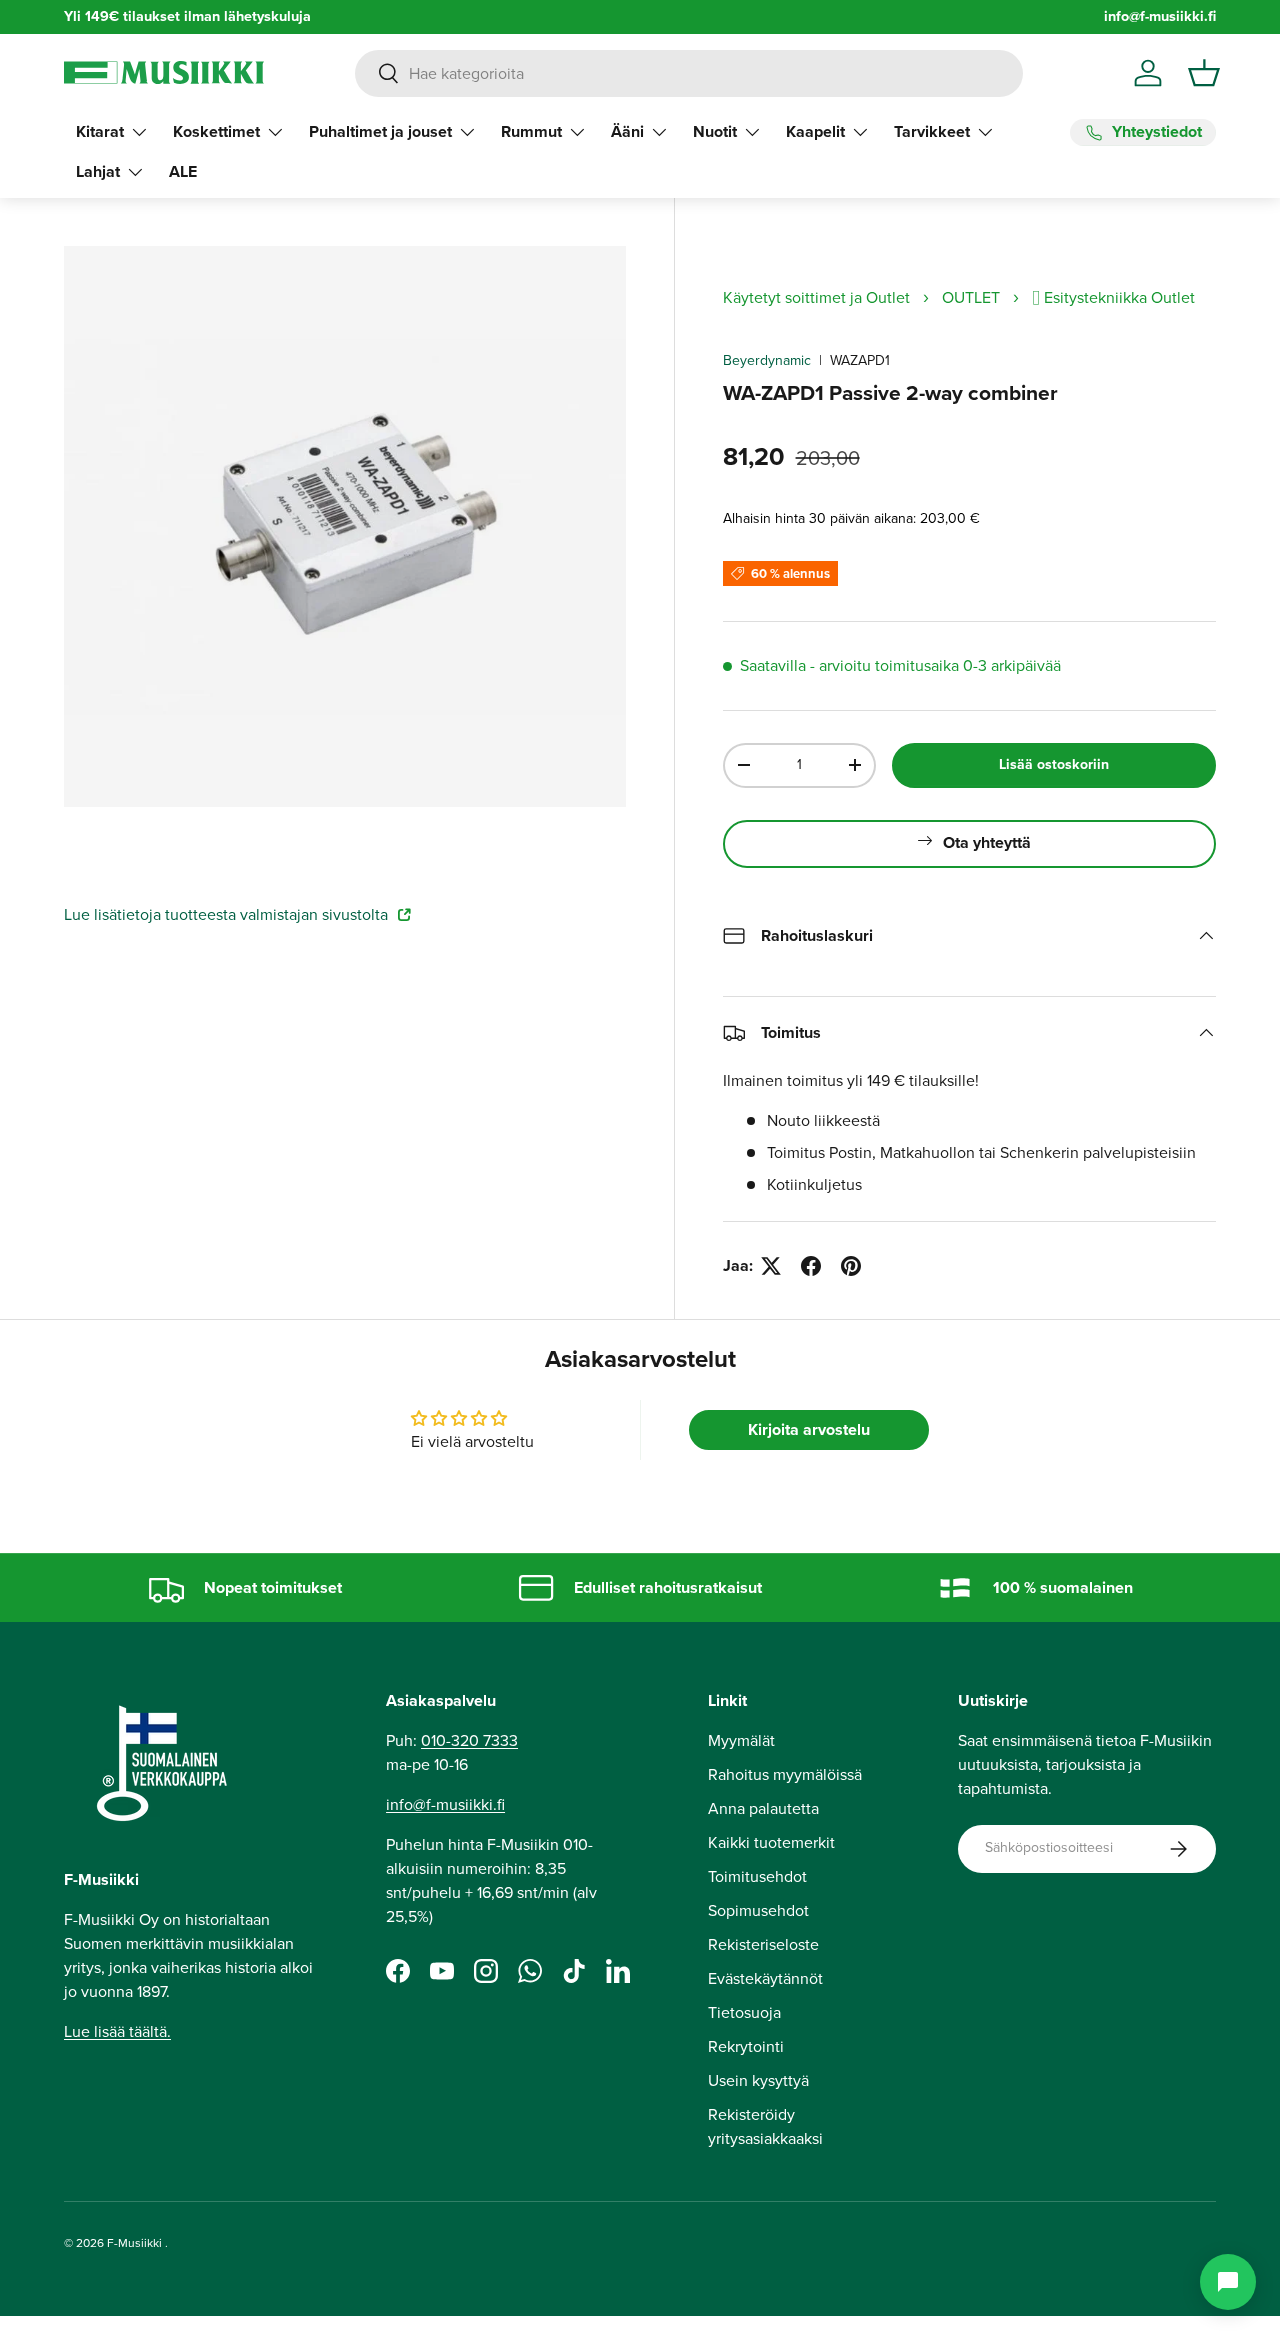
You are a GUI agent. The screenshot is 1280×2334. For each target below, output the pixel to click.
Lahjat (98, 171)
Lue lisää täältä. (117, 2031)
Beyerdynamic (767, 360)
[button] (1204, 73)
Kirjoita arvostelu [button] (809, 1429)
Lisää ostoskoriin (1054, 764)
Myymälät (741, 1740)
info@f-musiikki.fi (1160, 16)
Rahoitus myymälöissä (785, 1774)
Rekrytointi (746, 2046)
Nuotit (715, 131)
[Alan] (1228, 2282)
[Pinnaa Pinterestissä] (851, 1266)
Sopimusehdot (758, 1910)
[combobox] (688, 73)
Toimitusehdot (757, 1876)
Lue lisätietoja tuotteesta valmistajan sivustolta (228, 914)
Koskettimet (216, 131)
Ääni (627, 131)
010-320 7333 (469, 1740)
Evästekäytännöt (765, 1978)
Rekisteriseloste (763, 1944)
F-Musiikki (134, 2243)
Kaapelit (815, 131)
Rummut (531, 131)
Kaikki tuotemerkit (771, 1842)
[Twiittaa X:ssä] (771, 1266)
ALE (183, 171)
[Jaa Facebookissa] (811, 1266)
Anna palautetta (763, 1808)
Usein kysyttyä (758, 2080)
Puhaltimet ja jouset (380, 131)
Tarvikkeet (932, 131)
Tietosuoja (744, 2012)
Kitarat (100, 131)
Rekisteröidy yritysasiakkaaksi (765, 2126)
